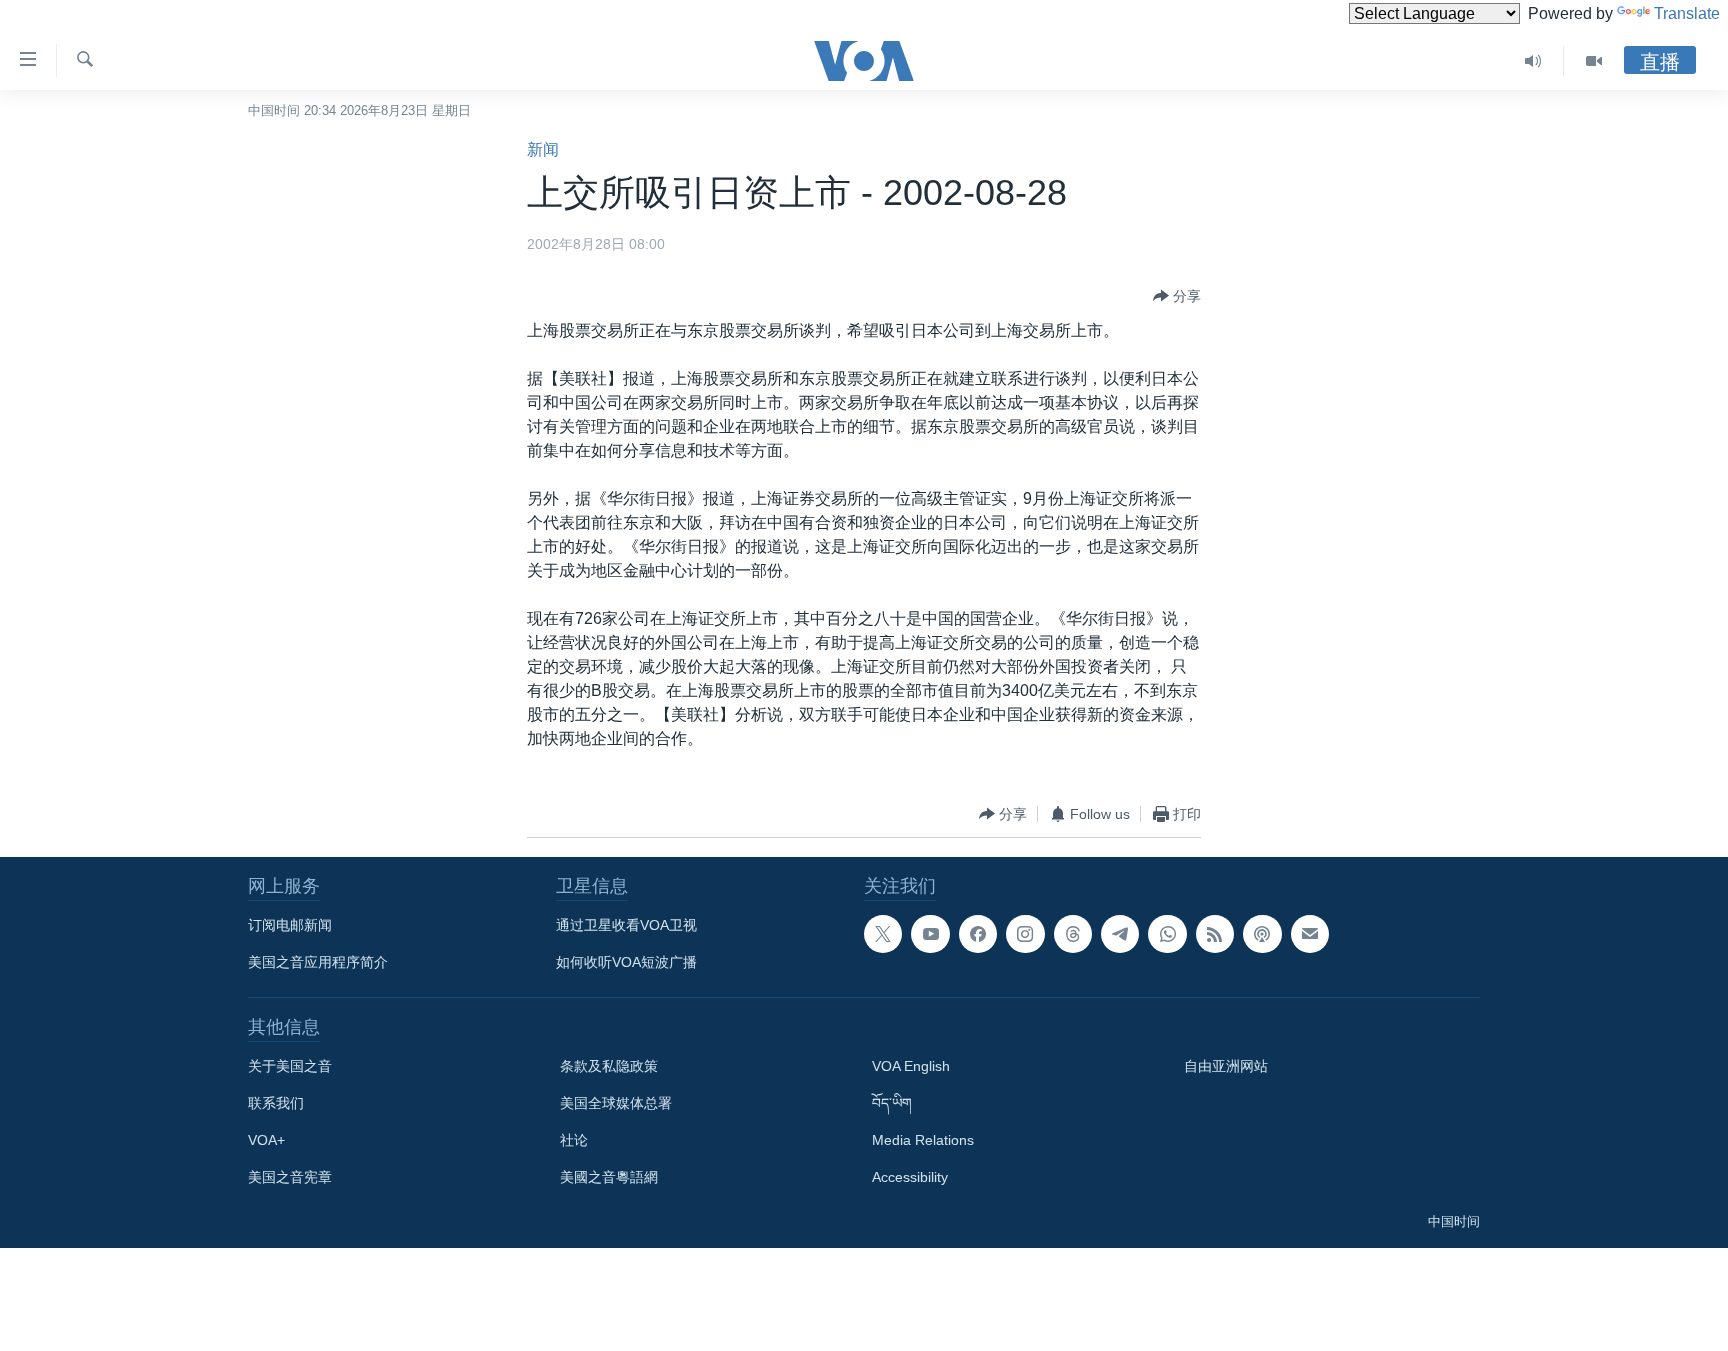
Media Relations (923, 1140)
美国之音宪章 (290, 1177)
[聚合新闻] (1215, 934)
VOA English (911, 1066)
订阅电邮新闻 (290, 925)
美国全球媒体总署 (616, 1103)
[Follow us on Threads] (1073, 934)
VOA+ (266, 1140)
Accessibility (910, 1177)
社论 (574, 1140)
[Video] (1594, 61)
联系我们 (276, 1103)
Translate (1687, 13)
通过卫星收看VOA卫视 (626, 925)
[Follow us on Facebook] (978, 934)
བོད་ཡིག (892, 1103)
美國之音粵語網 (609, 1177)
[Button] (1177, 296)
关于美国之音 (290, 1066)
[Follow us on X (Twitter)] (883, 934)
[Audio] (1533, 61)
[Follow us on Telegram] (1120, 934)
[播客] (1262, 934)
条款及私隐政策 (609, 1066)
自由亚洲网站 (1226, 1066)
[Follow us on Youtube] (930, 934)
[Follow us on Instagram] (1025, 934)
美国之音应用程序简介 (318, 962)
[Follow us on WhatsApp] (1167, 934)
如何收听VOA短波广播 (626, 962)
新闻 (543, 149)
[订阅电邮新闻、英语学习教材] (1310, 934)
